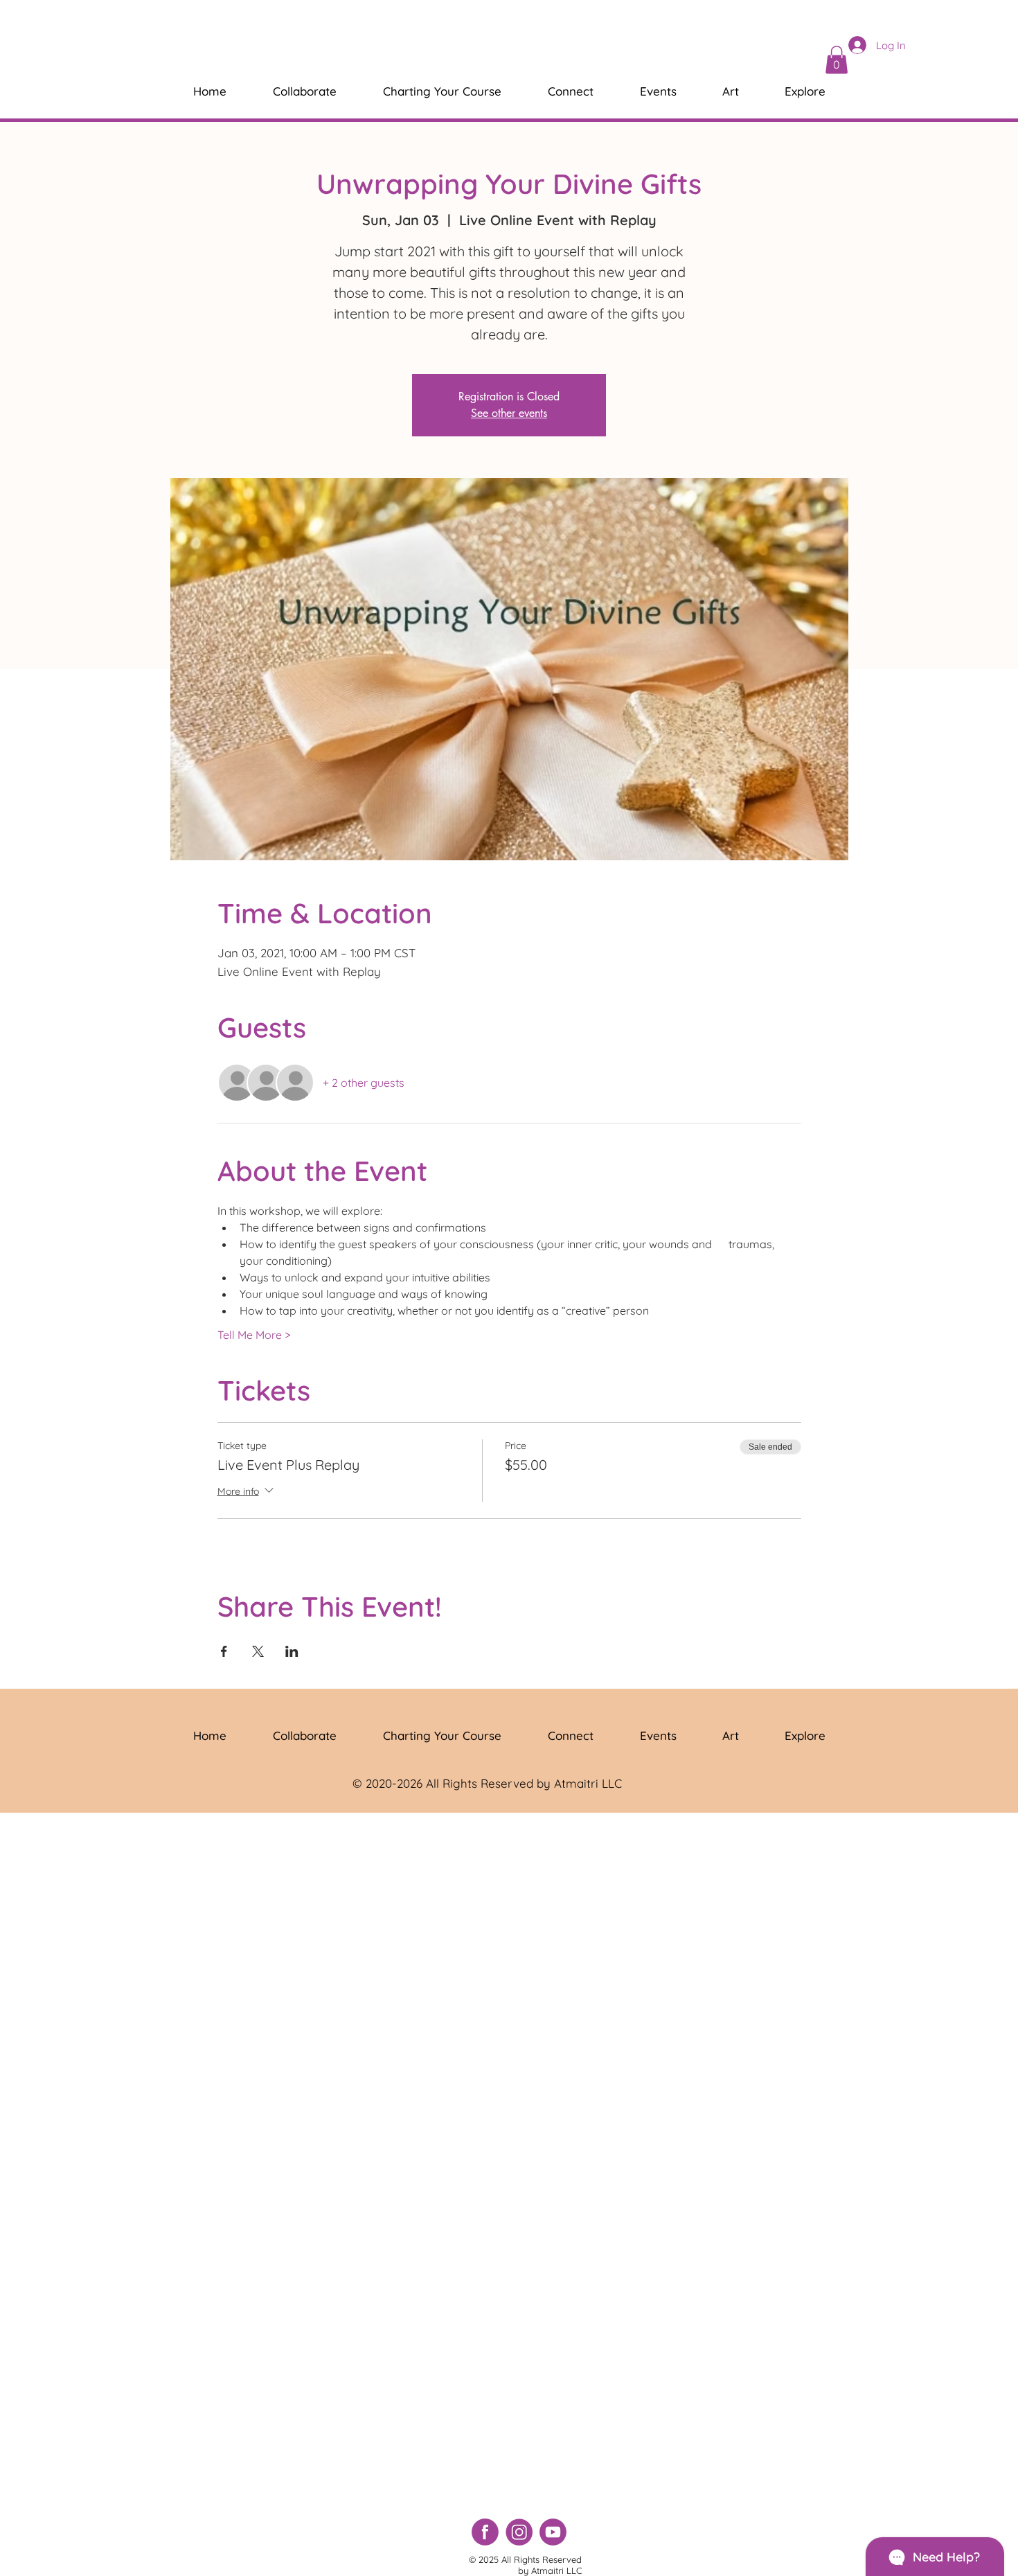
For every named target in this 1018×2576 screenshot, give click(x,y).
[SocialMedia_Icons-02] (519, 2532)
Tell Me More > (254, 1335)
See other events (509, 413)
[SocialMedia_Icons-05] (553, 2532)
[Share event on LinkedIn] (292, 1651)
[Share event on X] (258, 1651)
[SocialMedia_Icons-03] (485, 2532)
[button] (837, 60)
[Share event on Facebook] (224, 1651)
